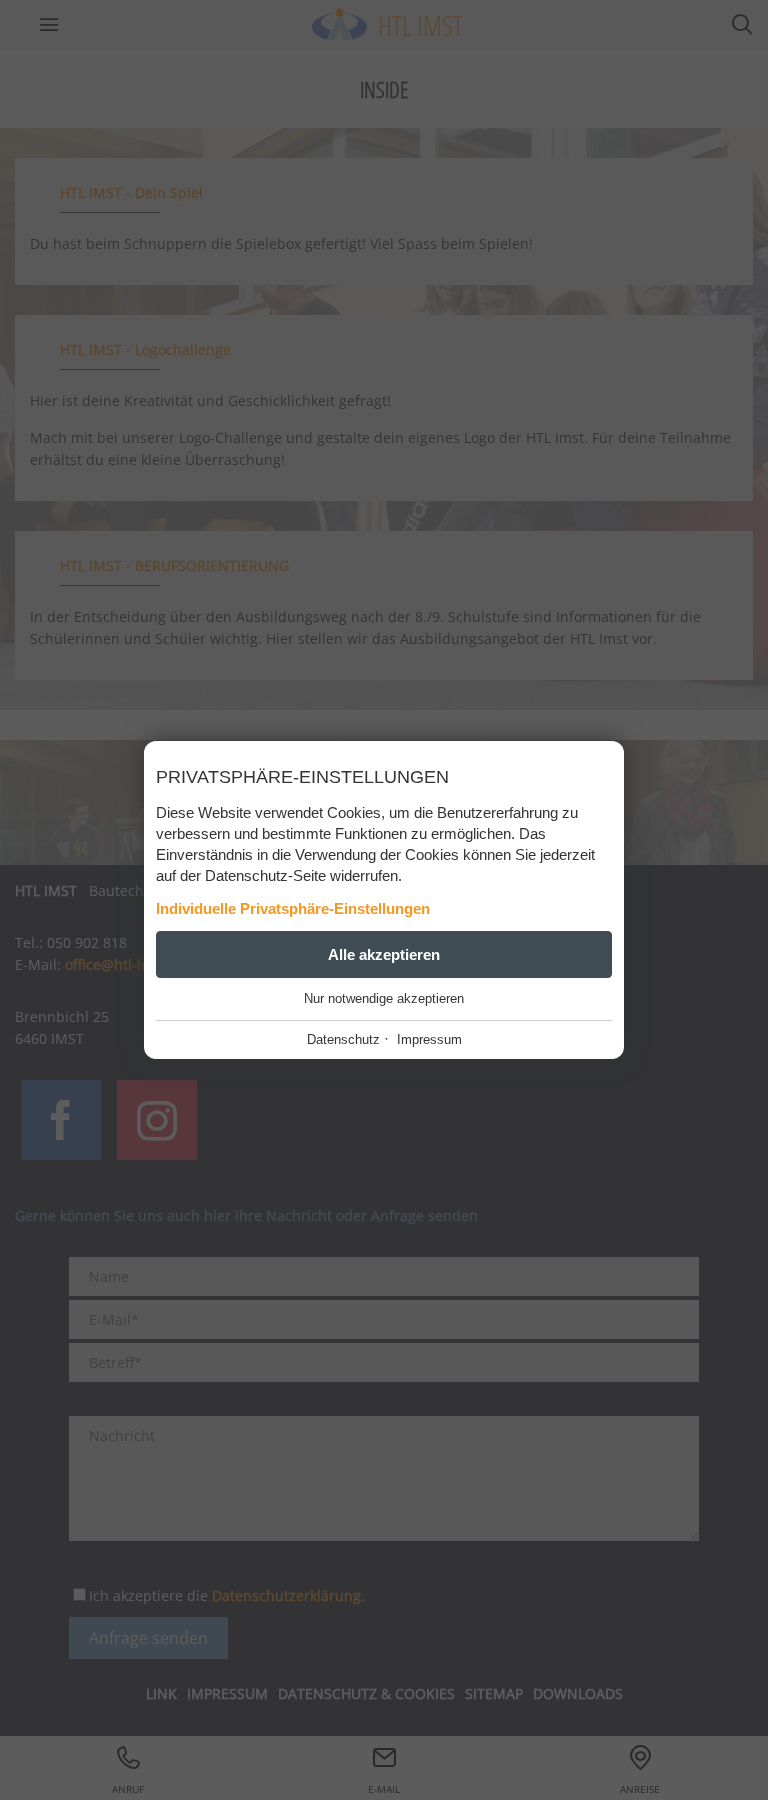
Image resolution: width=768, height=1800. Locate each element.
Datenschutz (343, 1039)
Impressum (429, 1039)
